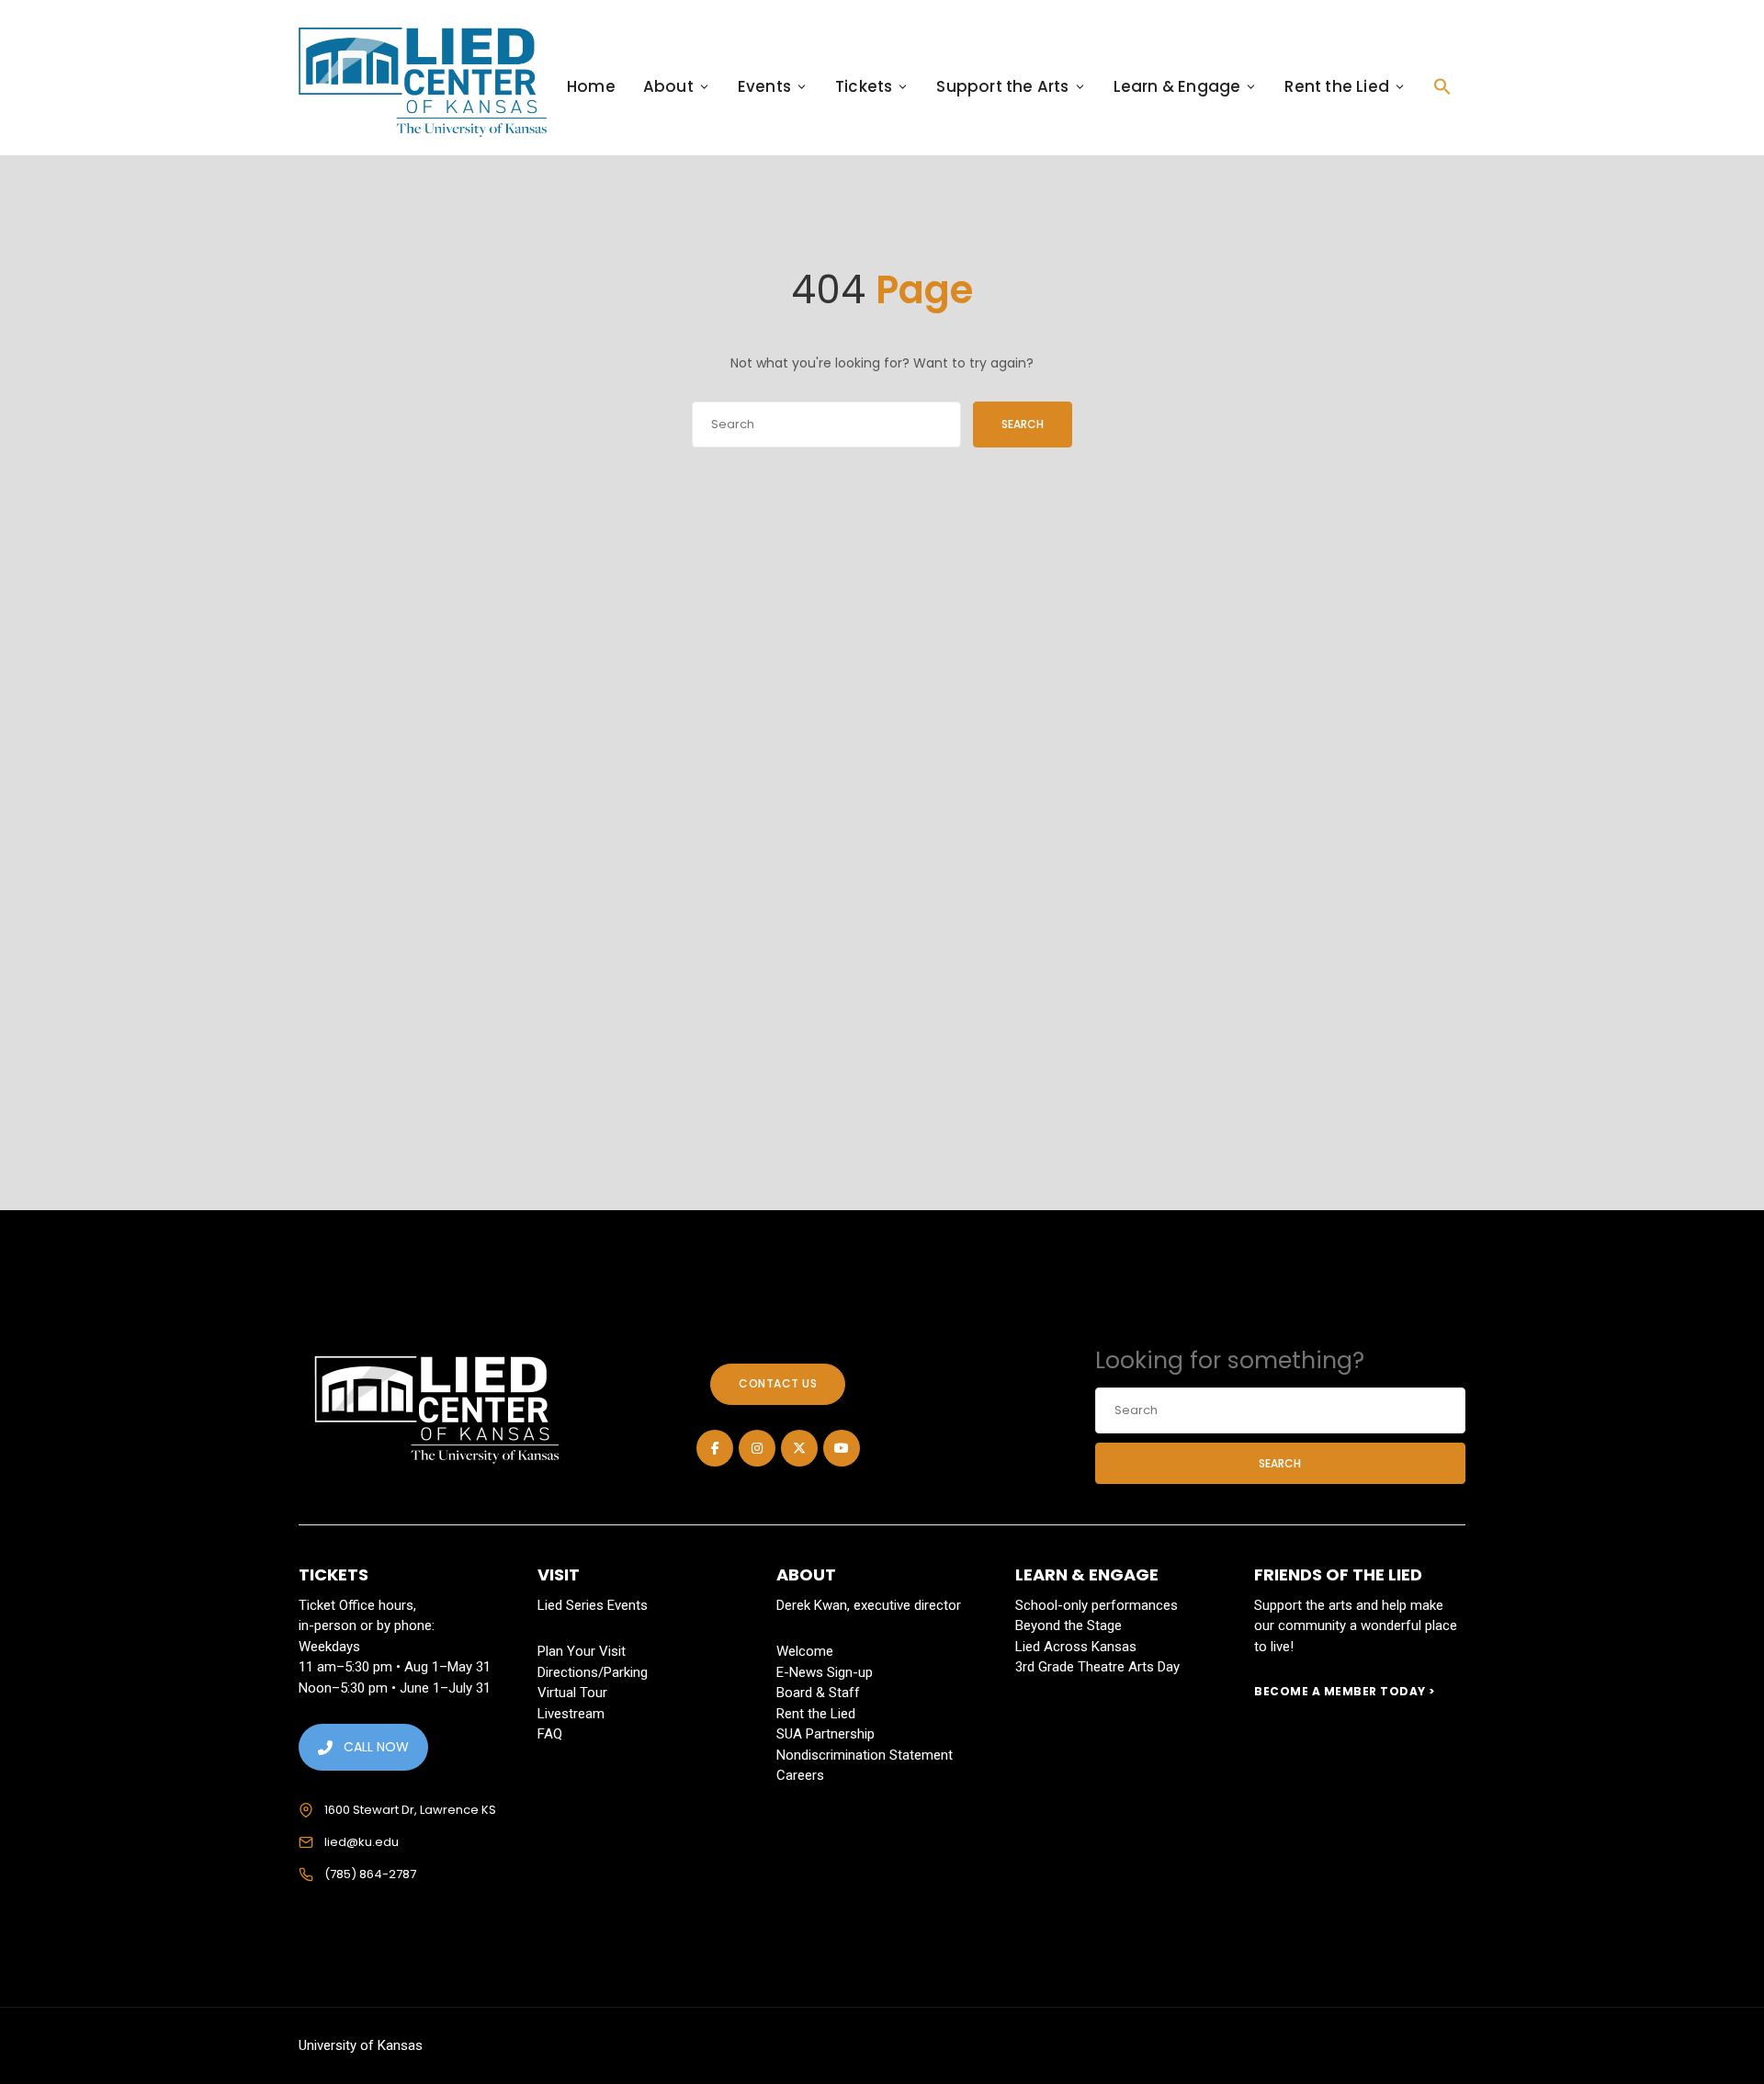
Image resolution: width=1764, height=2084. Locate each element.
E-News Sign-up (825, 1672)
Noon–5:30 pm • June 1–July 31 (395, 1688)
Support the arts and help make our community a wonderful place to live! (1356, 1626)
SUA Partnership (825, 1734)
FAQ (550, 1734)
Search (1023, 424)
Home (591, 86)
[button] (1442, 86)
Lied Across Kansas (1076, 1647)
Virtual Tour (572, 1693)
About (668, 86)
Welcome (805, 1651)
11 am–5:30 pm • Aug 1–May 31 (395, 1667)
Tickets (864, 86)
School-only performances (1097, 1605)
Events (764, 86)
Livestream (571, 1714)
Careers (800, 1775)
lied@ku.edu (362, 1842)
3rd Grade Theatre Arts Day (1097, 1667)
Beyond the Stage (1069, 1625)
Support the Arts (1002, 86)
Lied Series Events (593, 1605)
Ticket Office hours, (357, 1605)
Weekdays (329, 1647)
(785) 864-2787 (370, 1874)
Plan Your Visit (582, 1651)
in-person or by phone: (367, 1625)
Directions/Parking (593, 1672)
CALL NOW (376, 1747)
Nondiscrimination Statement (865, 1755)
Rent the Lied (1337, 86)
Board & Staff (818, 1693)
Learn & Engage (1177, 86)
